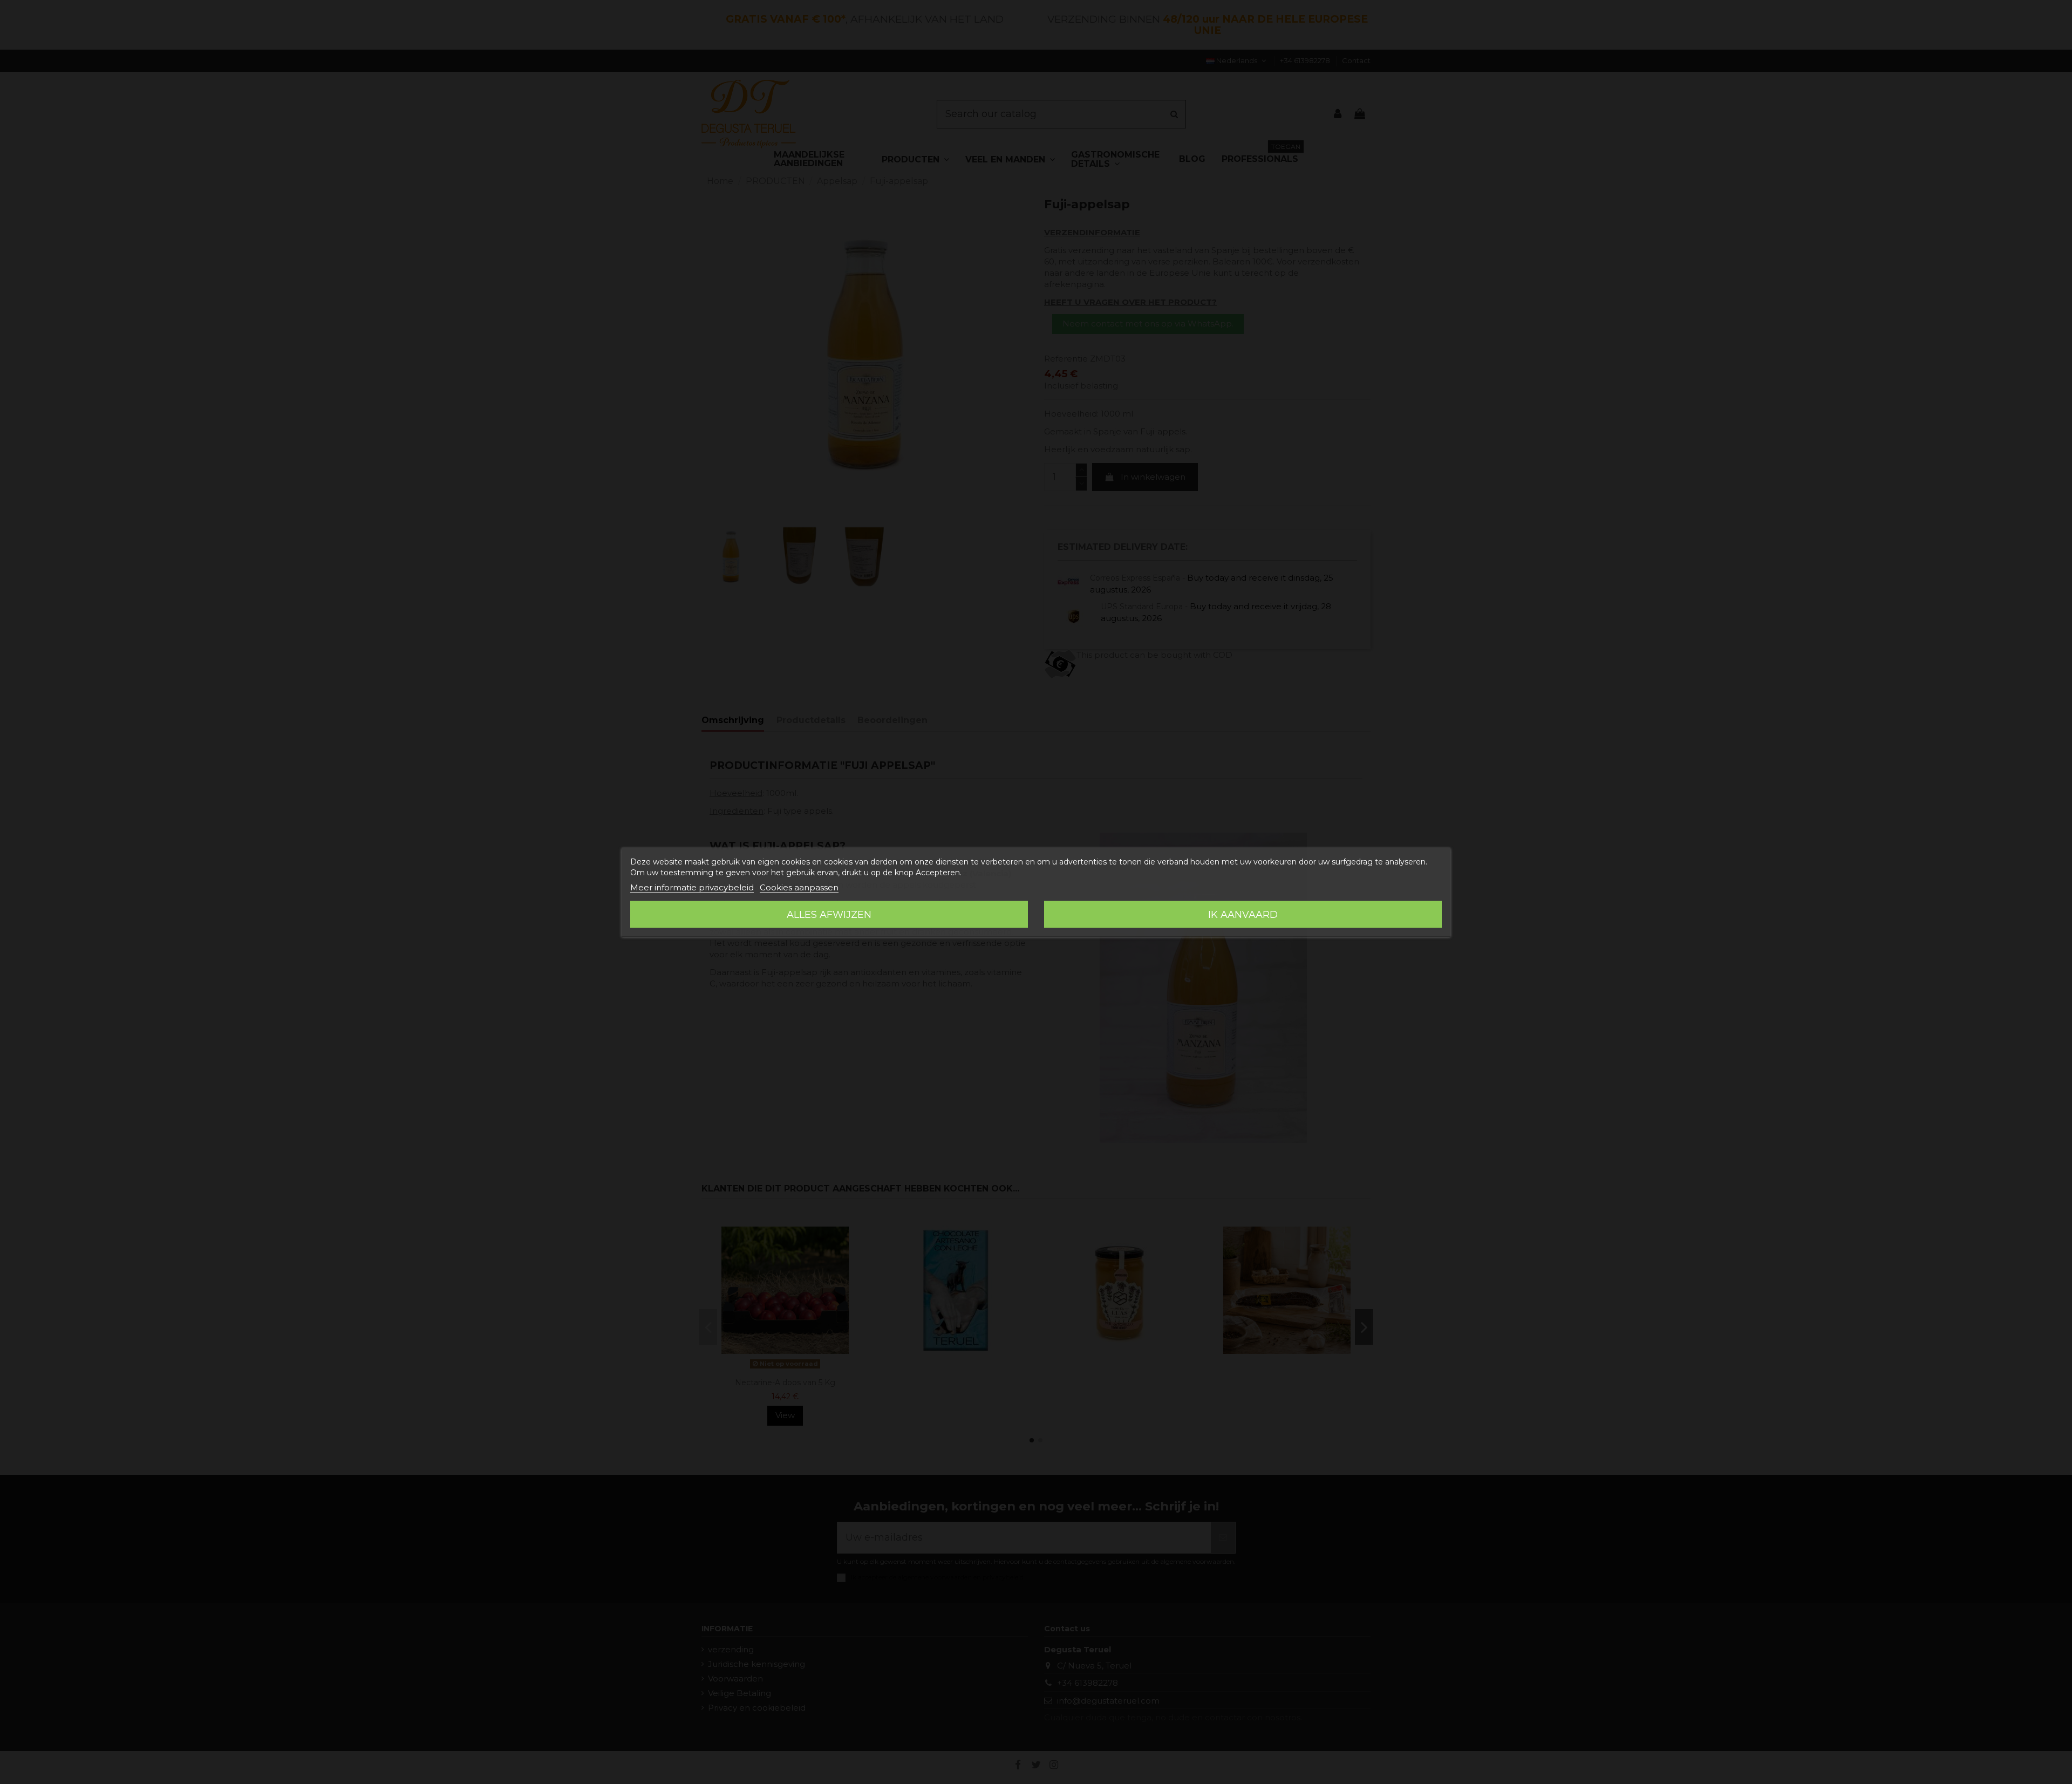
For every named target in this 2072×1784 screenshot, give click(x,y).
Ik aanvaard (1243, 915)
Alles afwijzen (829, 915)
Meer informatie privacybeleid (692, 887)
